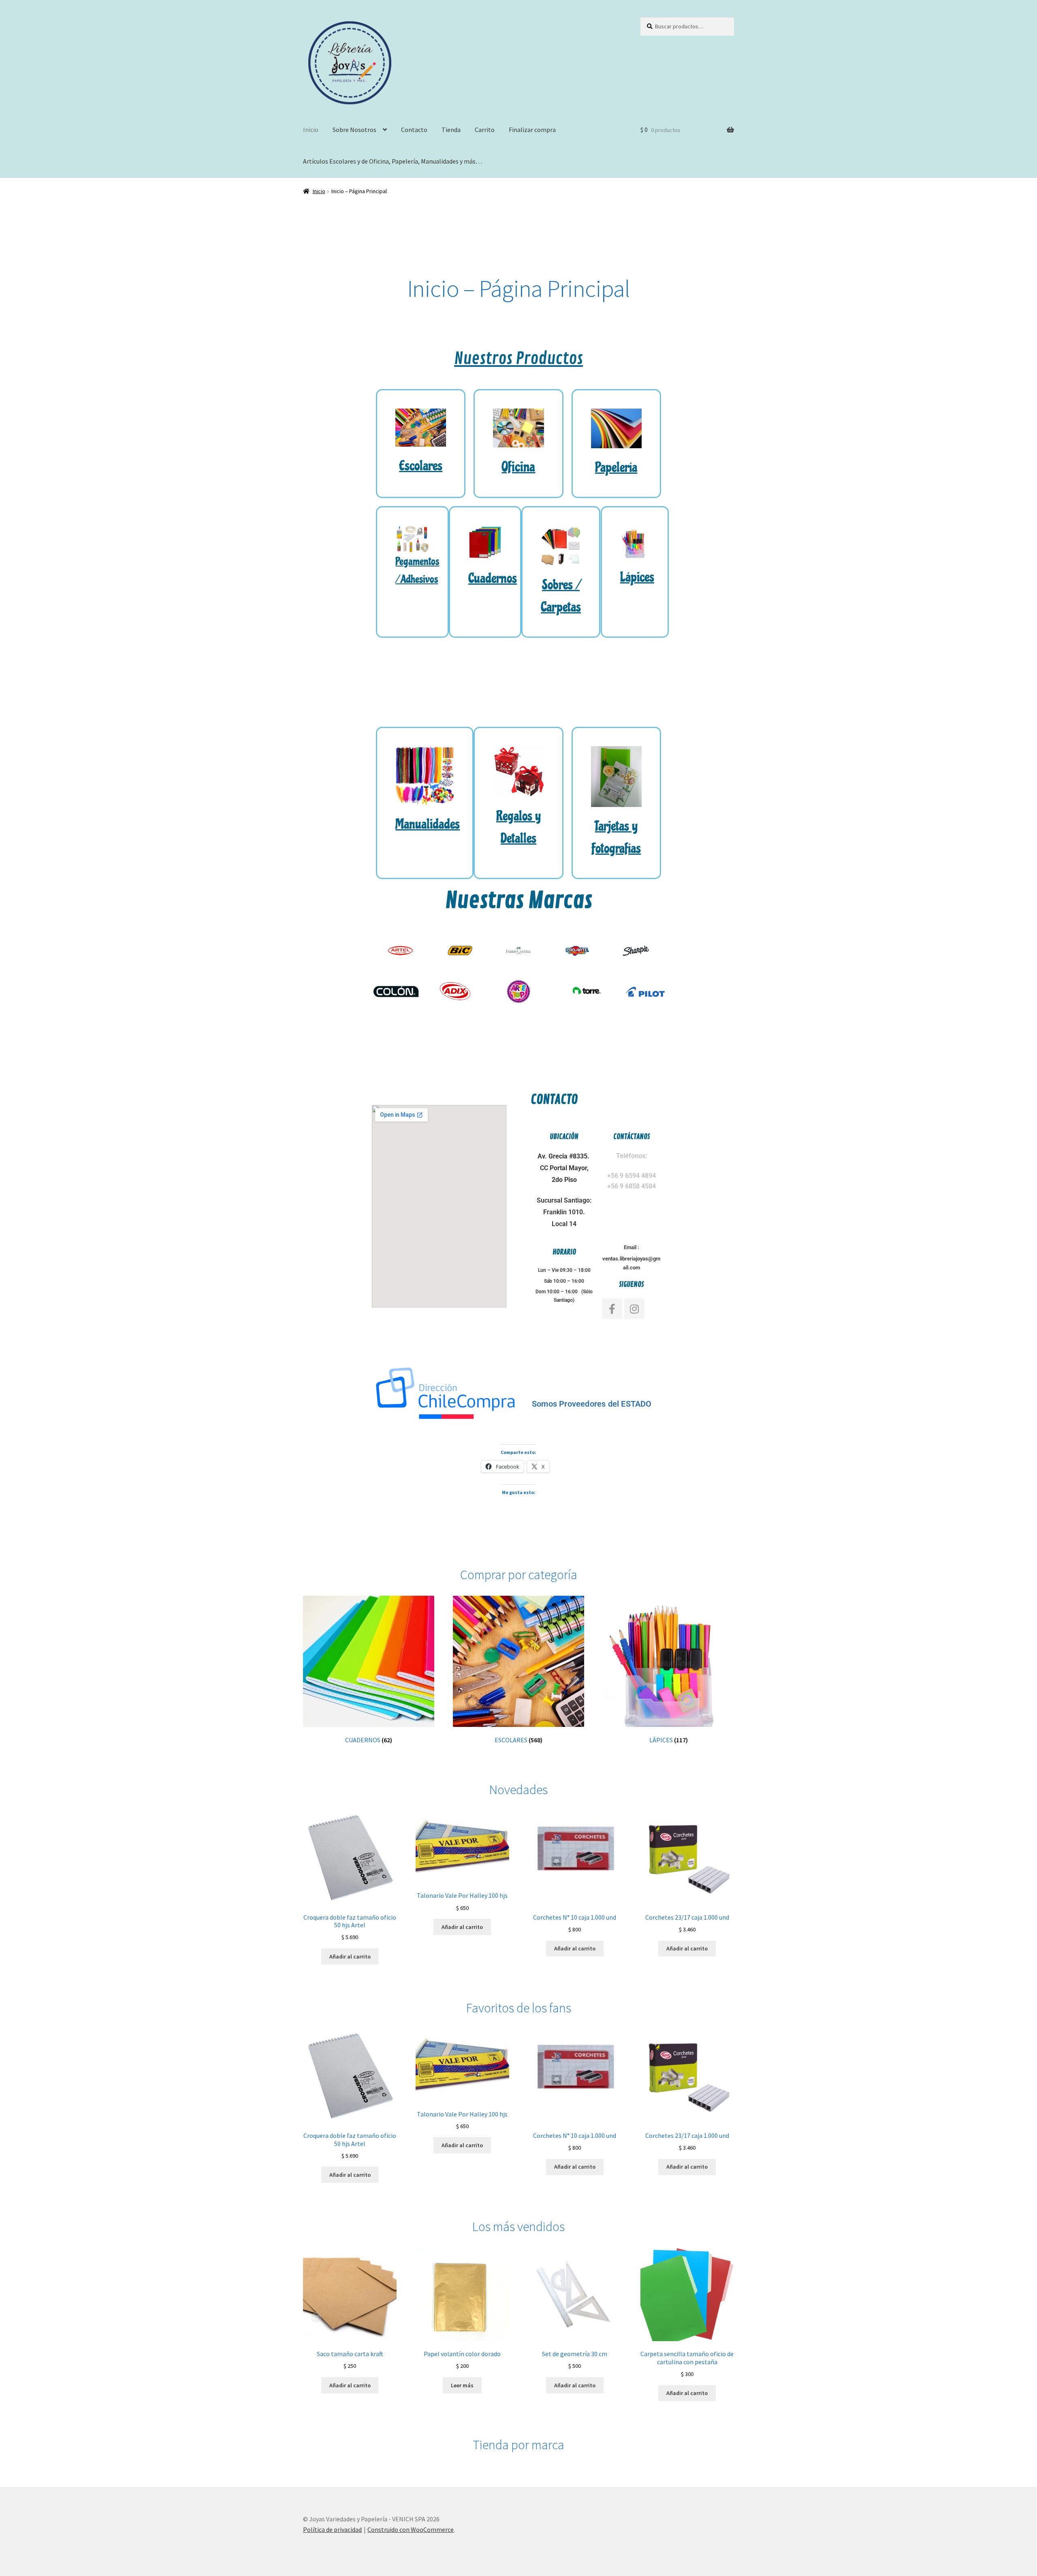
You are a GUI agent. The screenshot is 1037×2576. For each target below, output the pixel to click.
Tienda (451, 130)
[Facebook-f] (612, 1309)
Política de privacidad (332, 2529)
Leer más (462, 2385)
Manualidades (428, 824)
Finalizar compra (532, 130)
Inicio (311, 130)
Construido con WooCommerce (411, 2529)
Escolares (421, 466)
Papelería (616, 467)
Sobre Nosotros (354, 130)
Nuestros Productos (518, 359)
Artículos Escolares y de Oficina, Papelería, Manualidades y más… (393, 161)
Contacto (414, 130)
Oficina (518, 467)
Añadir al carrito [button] (350, 1956)
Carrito (485, 130)
